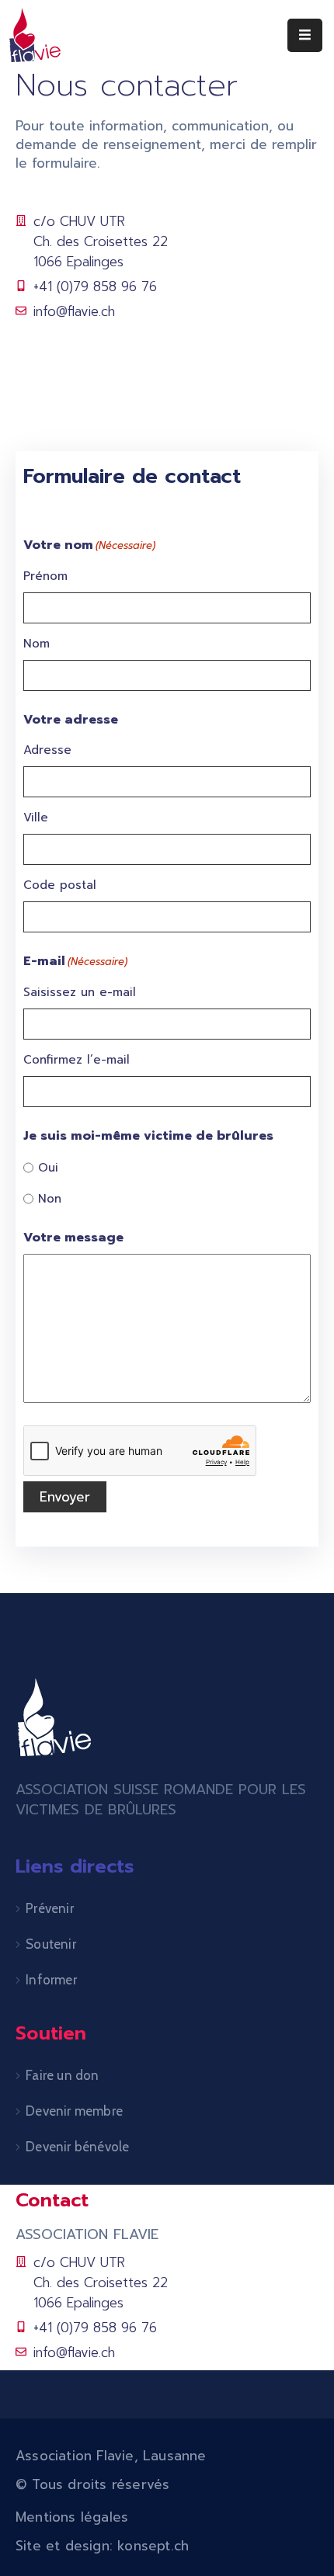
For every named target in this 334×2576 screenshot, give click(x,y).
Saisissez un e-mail (80, 992)
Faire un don (62, 2075)
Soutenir (51, 1944)
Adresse (47, 750)
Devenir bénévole (77, 2147)
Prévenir (50, 1908)
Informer (51, 1980)
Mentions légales (72, 2517)
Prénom (45, 576)
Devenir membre (74, 2111)
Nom (37, 644)
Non (50, 1199)
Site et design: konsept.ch (102, 2546)
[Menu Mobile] (305, 35)
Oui (48, 1168)
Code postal (60, 885)
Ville (36, 818)
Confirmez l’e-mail (77, 1060)
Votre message (73, 1238)
